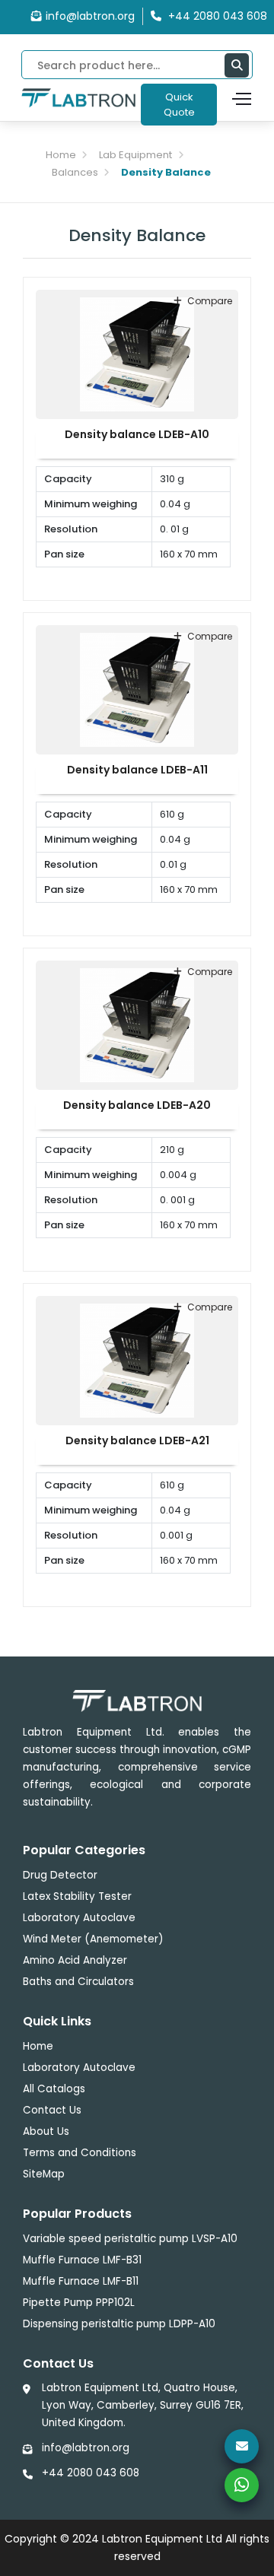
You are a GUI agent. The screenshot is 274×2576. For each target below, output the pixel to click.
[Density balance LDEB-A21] (137, 1360)
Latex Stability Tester (77, 1896)
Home (61, 155)
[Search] (237, 65)
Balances (75, 172)
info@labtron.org (90, 16)
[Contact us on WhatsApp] (242, 2485)
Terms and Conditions (80, 2153)
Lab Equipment (135, 155)
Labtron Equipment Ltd (162, 2539)
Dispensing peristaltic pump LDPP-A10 (119, 2324)
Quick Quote (179, 105)
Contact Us (52, 2110)
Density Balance (166, 172)
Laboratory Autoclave (79, 1918)
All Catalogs (54, 2089)
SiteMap (44, 2174)
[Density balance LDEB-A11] (137, 689)
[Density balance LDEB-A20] (137, 1024)
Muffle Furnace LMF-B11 (81, 2281)
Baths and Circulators (78, 1982)
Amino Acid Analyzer (75, 1960)
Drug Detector (60, 1875)
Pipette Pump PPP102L (79, 2303)
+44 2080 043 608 (91, 2473)
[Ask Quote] (242, 2446)
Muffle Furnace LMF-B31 (82, 2260)
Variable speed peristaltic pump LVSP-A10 (130, 2239)
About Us (46, 2131)
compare (210, 301)
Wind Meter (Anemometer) (93, 1939)
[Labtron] (78, 97)
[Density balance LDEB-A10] (137, 354)
